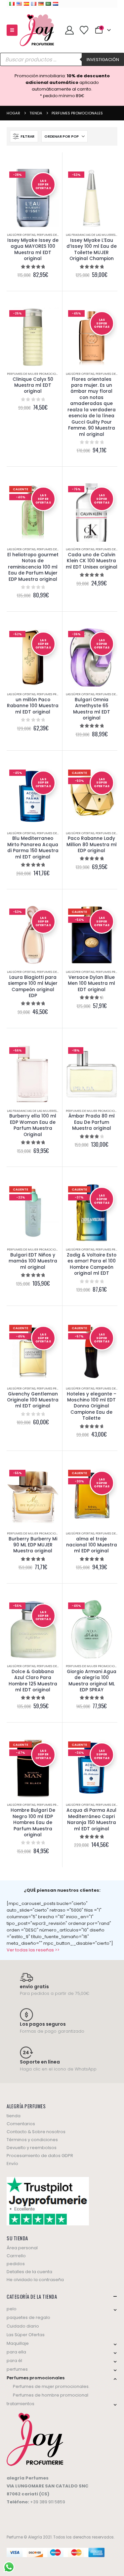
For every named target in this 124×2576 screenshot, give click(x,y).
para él (14, 2361)
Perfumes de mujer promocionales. (36, 374)
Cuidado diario (23, 2326)
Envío (12, 2164)
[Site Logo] (37, 30)
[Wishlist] (84, 30)
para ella (16, 2352)
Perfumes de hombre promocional (51, 2395)
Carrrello (16, 2256)
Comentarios (21, 2124)
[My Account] (69, 30)
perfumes (17, 2369)
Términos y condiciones (32, 2140)
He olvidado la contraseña (35, 2280)
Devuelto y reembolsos (32, 2148)
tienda (14, 2116)
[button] (12, 30)
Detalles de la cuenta (29, 2272)
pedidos (16, 2264)
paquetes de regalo (28, 2317)
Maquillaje (18, 2343)
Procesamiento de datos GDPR (40, 2156)
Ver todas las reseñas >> (33, 1950)
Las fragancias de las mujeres (91, 235)
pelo (12, 2309)
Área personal (22, 2248)
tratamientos (21, 2404)
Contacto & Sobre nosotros (36, 2132)
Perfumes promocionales (58, 694)
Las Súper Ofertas (21, 235)
